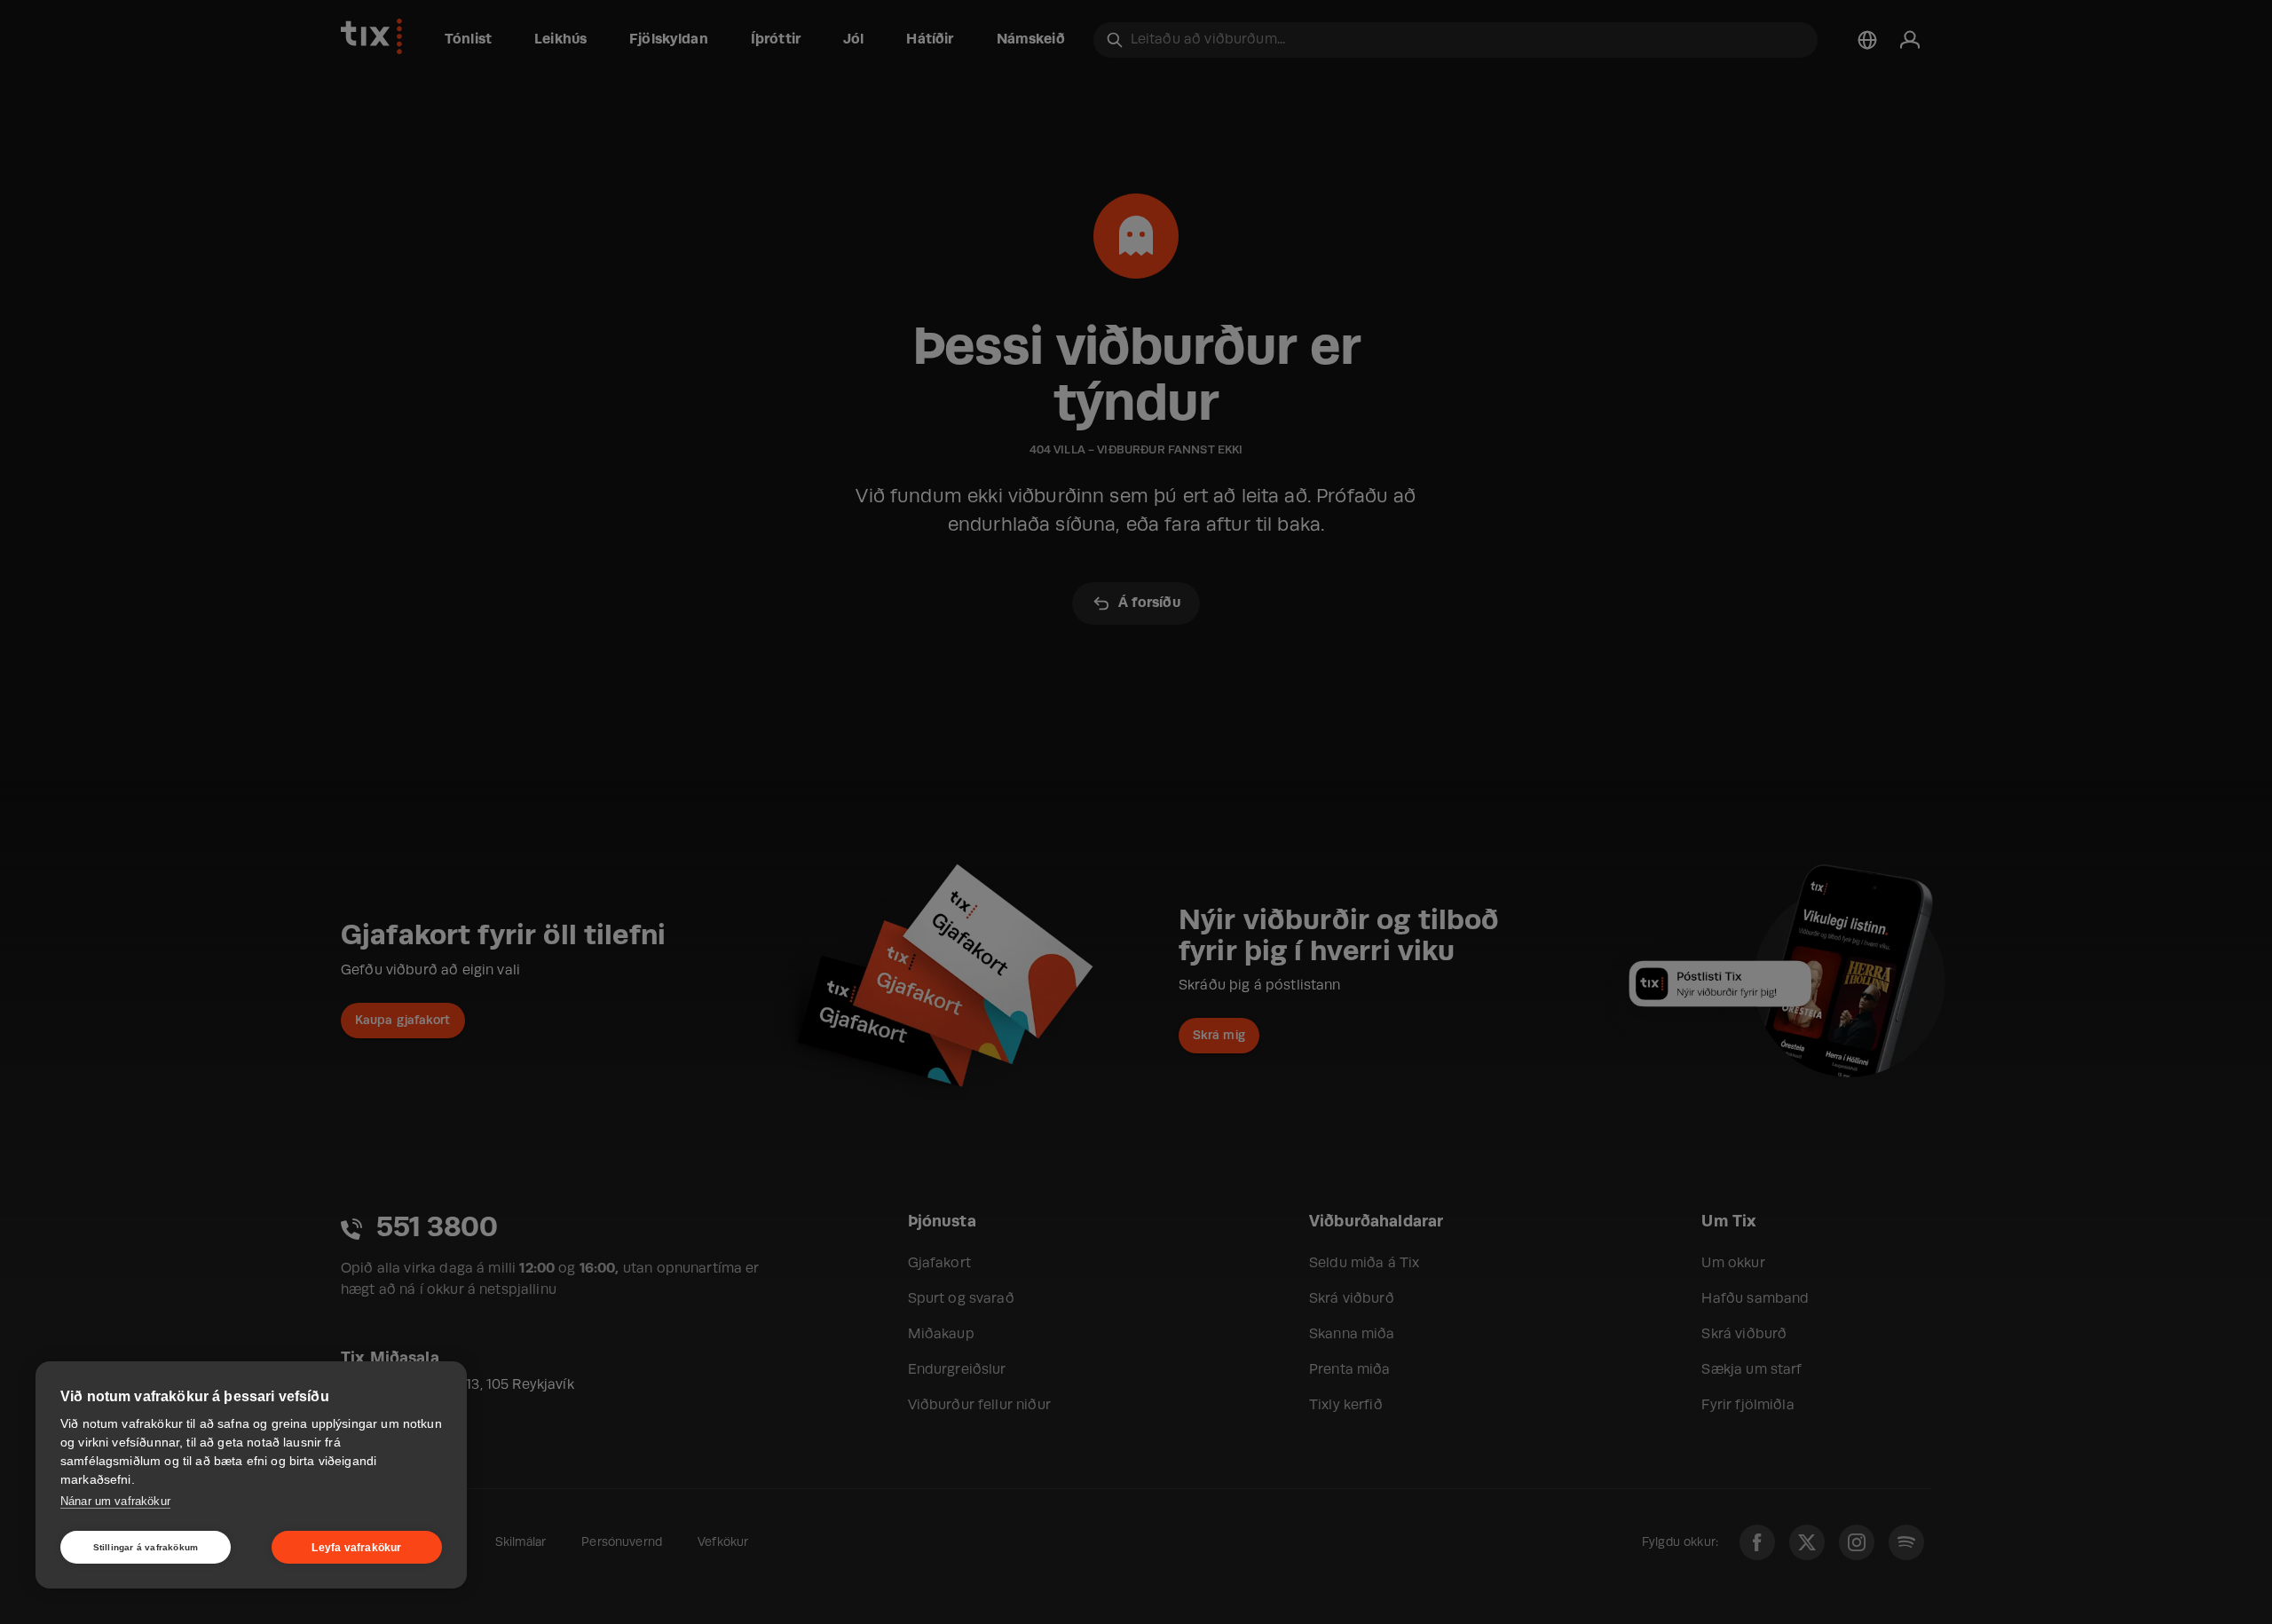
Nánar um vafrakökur (115, 1501)
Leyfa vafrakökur (356, 1548)
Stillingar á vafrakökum (146, 1547)
